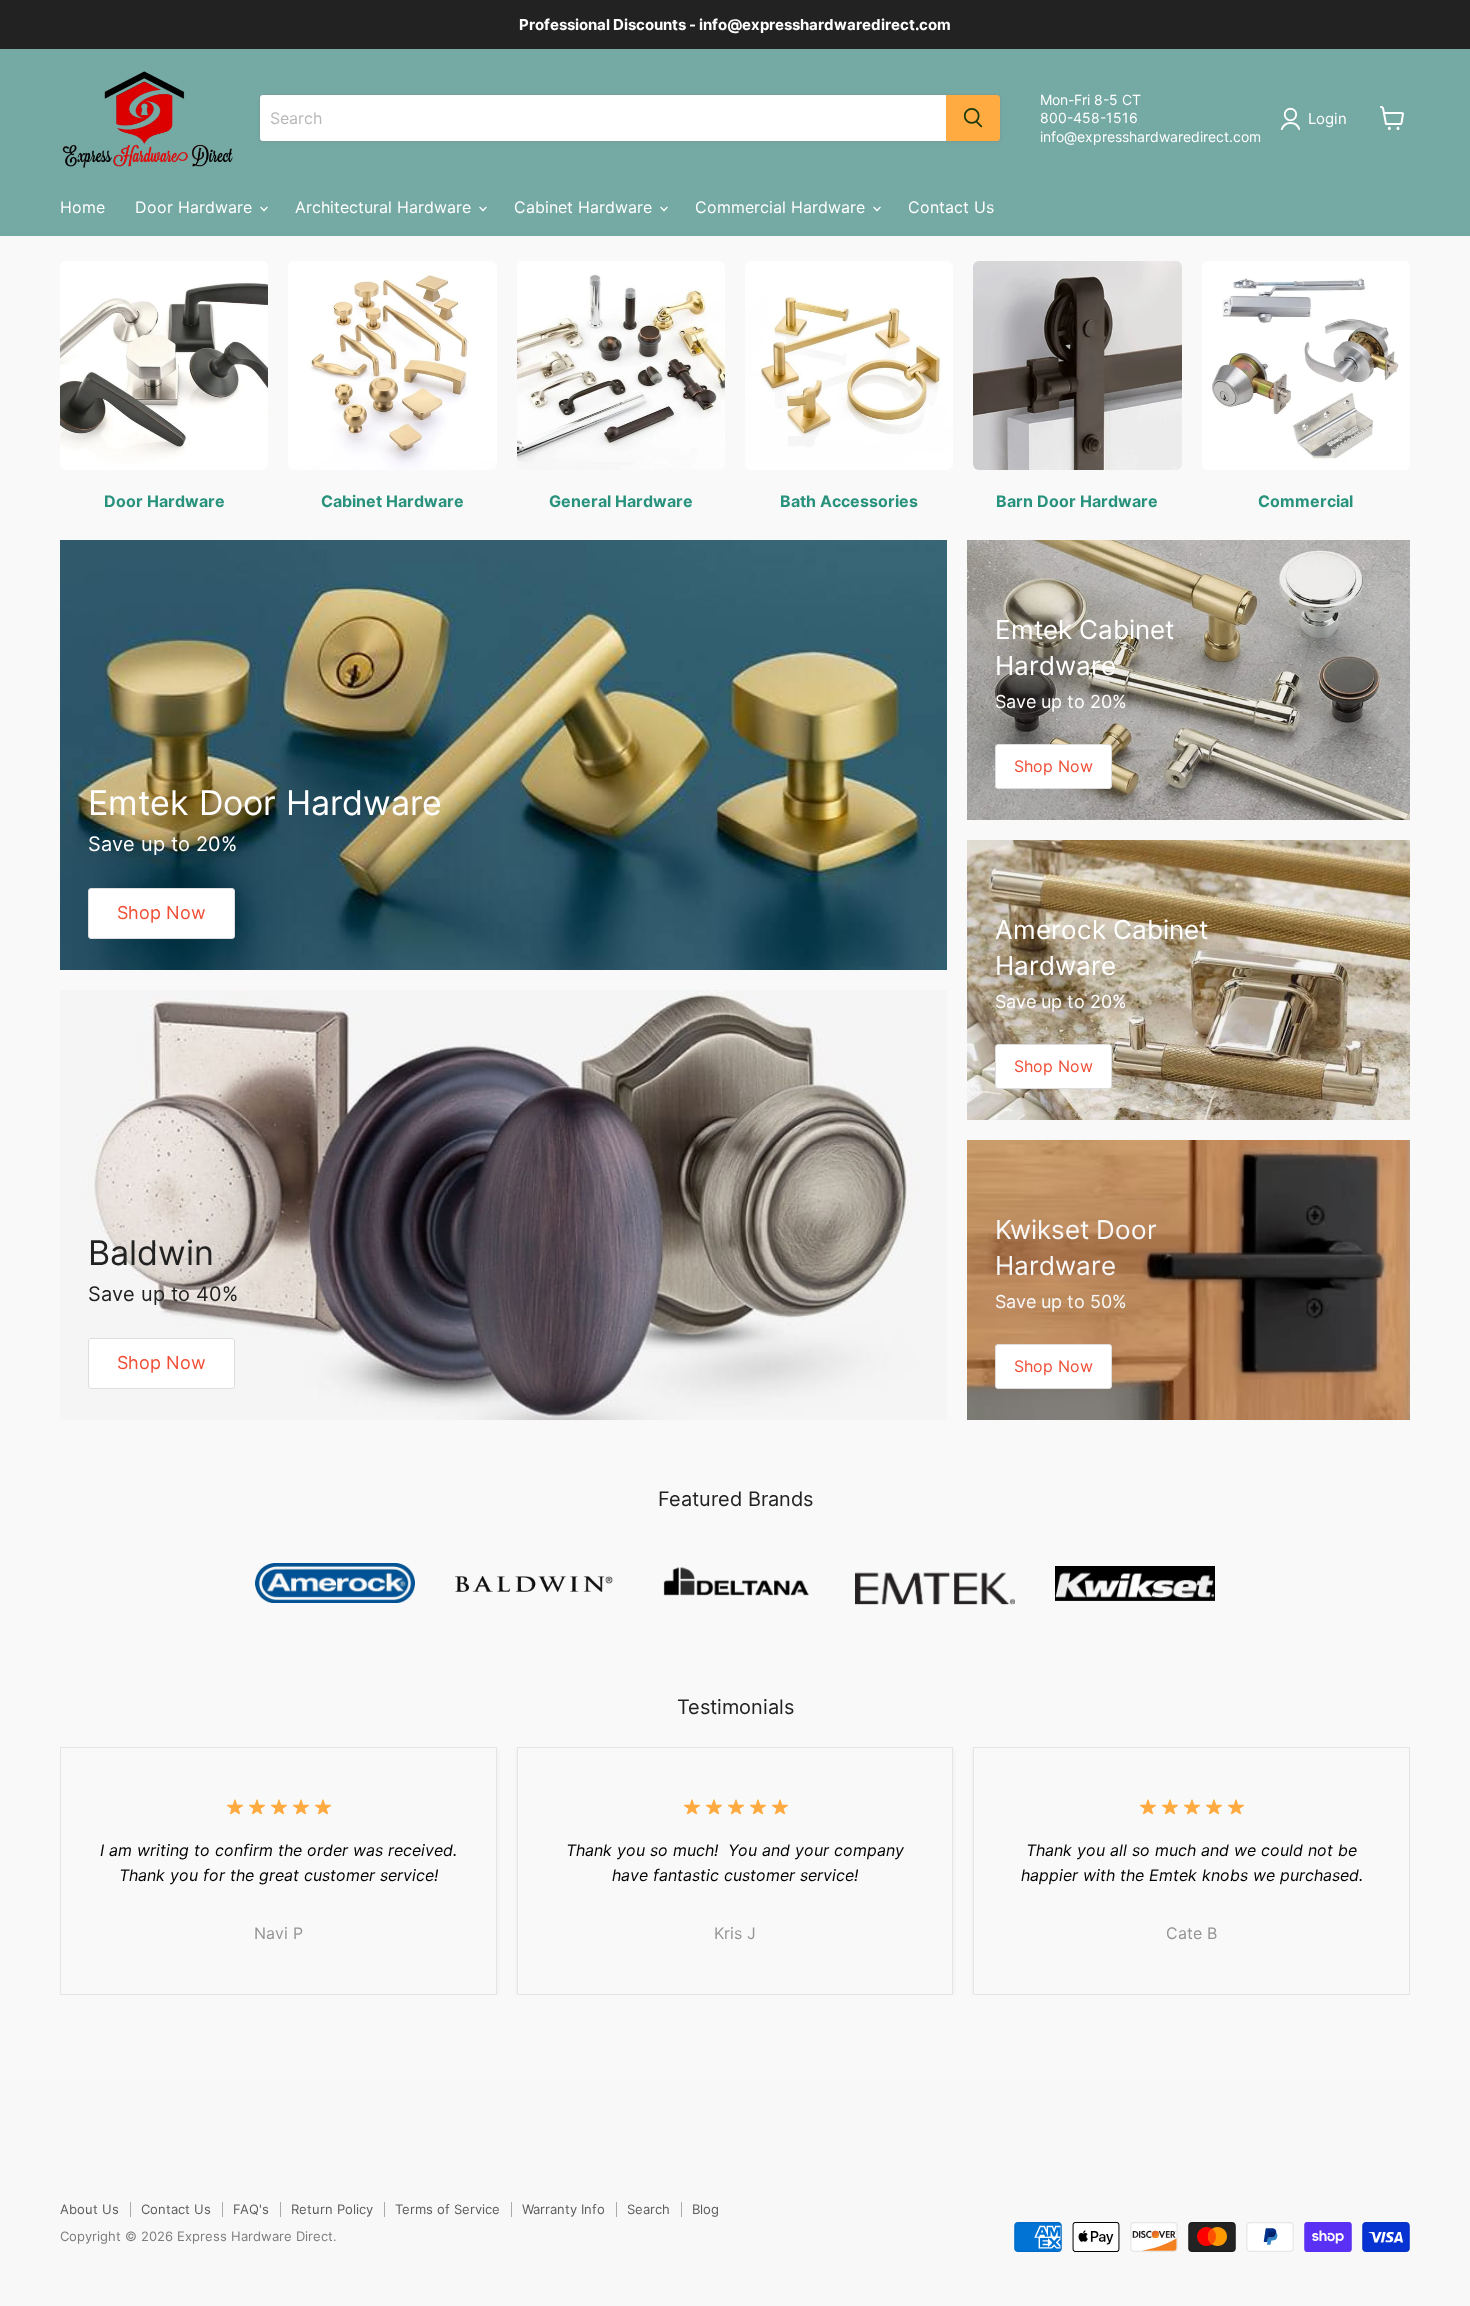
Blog (705, 2209)
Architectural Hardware (385, 207)
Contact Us (951, 207)
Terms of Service (447, 2209)
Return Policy (332, 2209)
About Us (89, 2209)
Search (648, 2209)
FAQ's (251, 2209)
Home (82, 207)
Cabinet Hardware (585, 207)
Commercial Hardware (782, 207)
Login (1327, 118)
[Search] (973, 118)
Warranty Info (563, 2209)
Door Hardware (196, 207)
